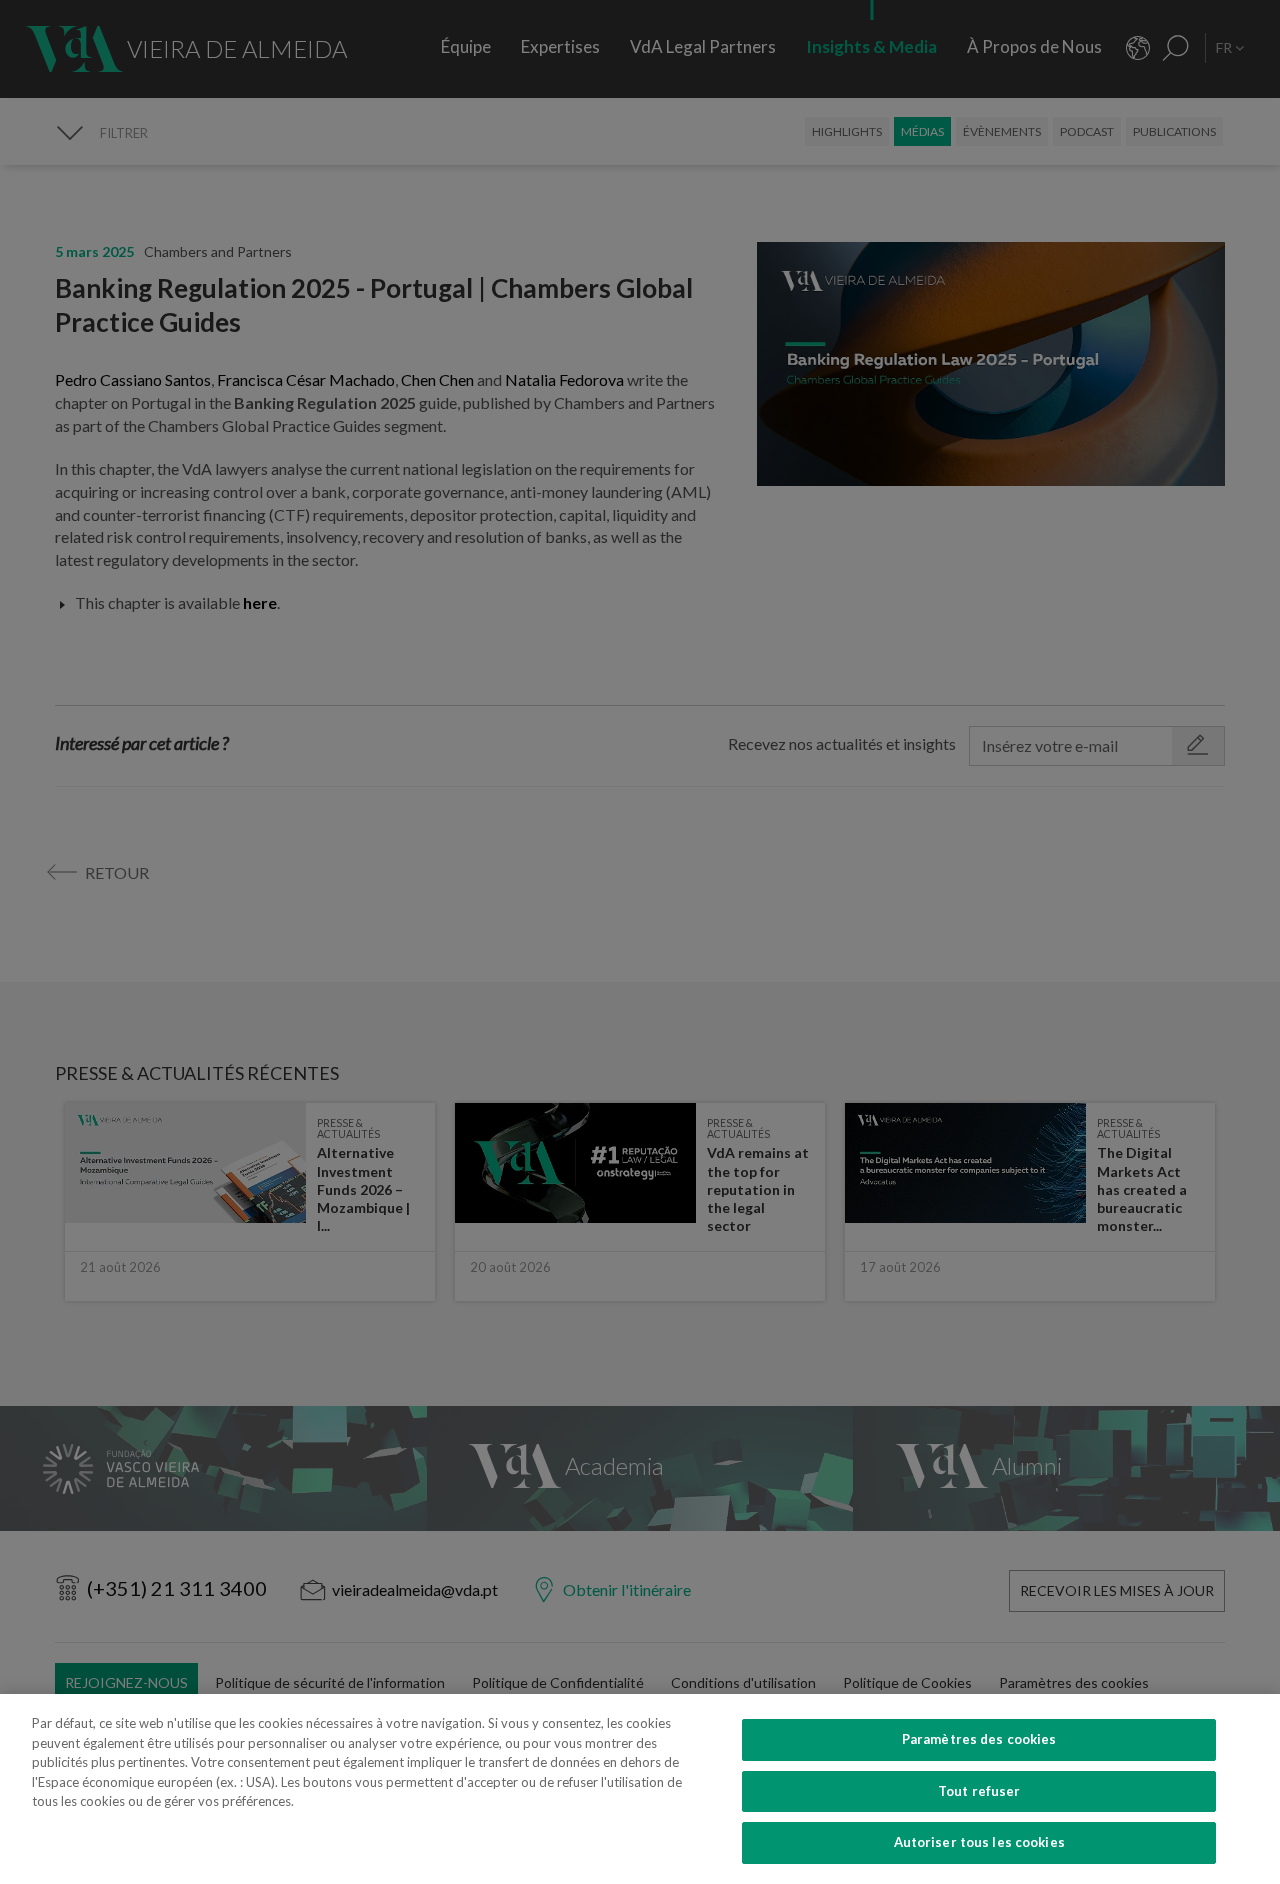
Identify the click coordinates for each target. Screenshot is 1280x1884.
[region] (640, 1789)
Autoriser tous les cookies (979, 1842)
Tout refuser (979, 1791)
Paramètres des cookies (979, 1739)
